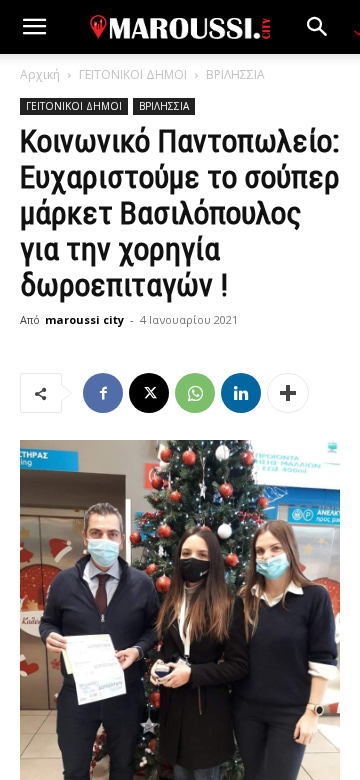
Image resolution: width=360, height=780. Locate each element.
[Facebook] (103, 393)
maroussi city (84, 319)
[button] (34, 27)
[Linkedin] (241, 393)
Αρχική (40, 74)
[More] (288, 393)
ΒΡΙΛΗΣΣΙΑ (235, 74)
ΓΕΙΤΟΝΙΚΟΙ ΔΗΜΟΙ (133, 74)
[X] (149, 393)
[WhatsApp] (195, 393)
